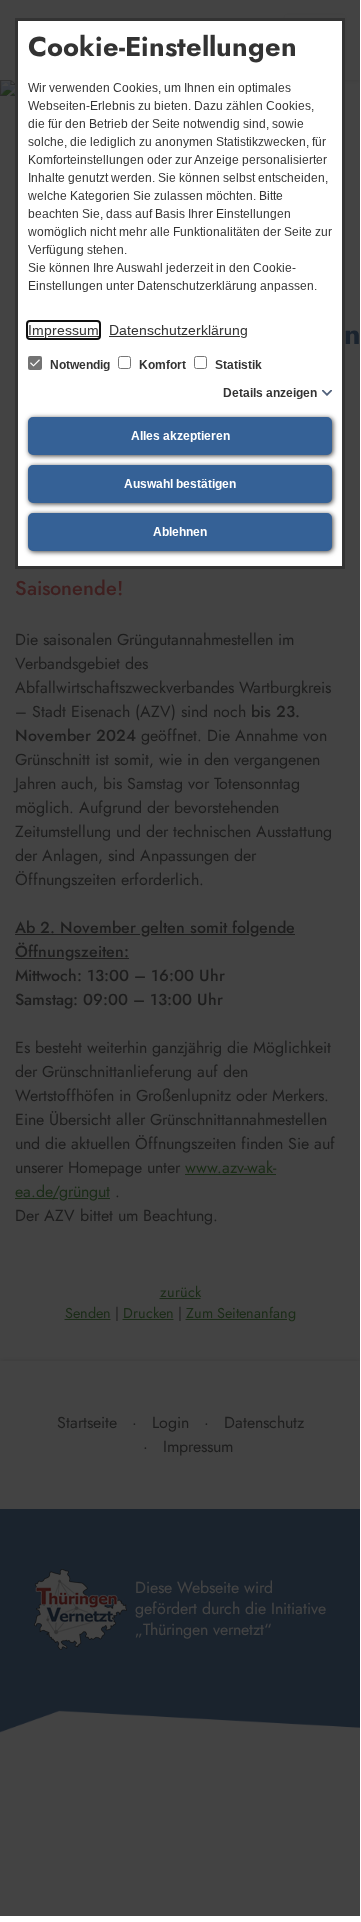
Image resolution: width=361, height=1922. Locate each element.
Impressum (63, 330)
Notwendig (80, 365)
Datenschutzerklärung (178, 330)
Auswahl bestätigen (180, 484)
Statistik (237, 365)
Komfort (162, 365)
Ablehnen (180, 532)
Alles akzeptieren (180, 436)
